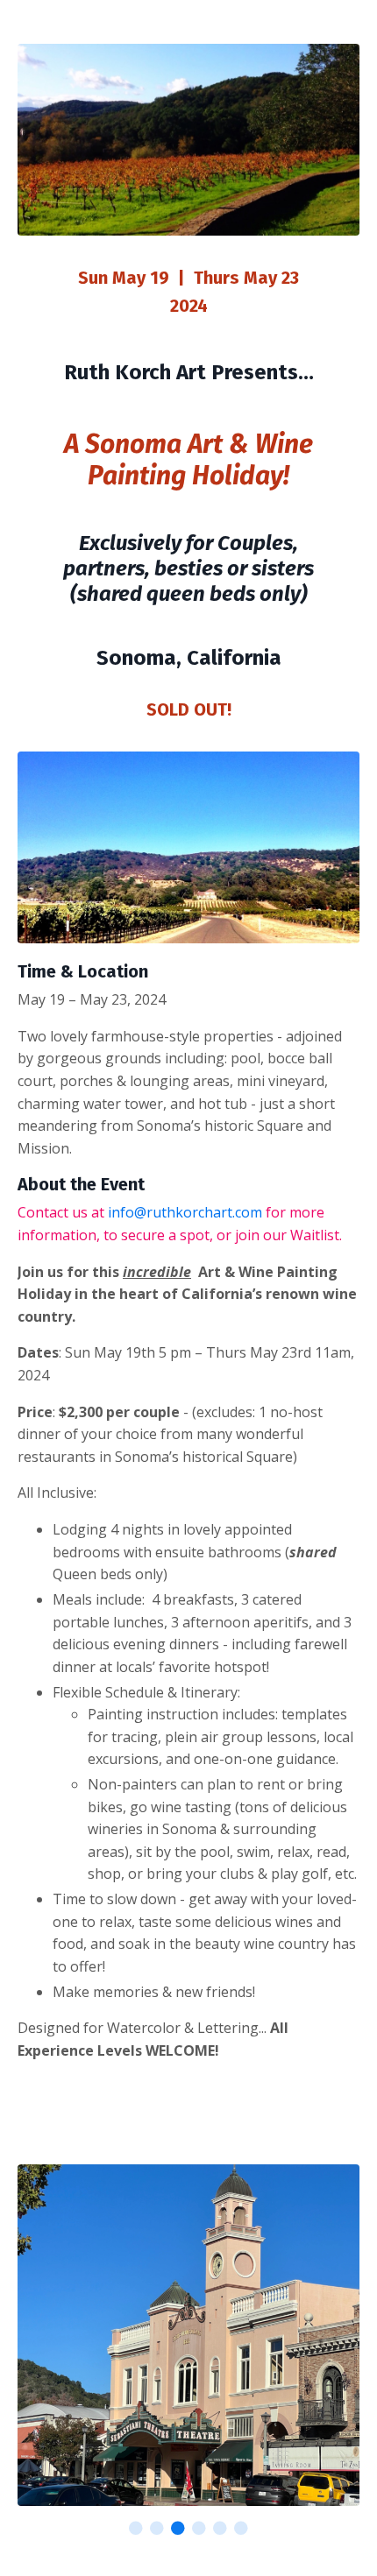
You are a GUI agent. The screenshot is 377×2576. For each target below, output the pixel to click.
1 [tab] (136, 2528)
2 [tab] (157, 2528)
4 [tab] (199, 2528)
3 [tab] (178, 2528)
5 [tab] (220, 2528)
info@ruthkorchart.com (185, 1212)
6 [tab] (241, 2528)
